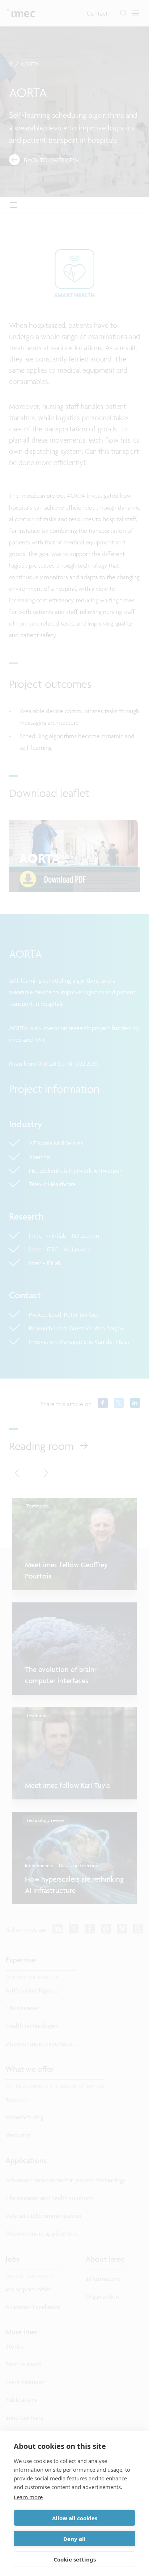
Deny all (74, 2539)
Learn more (28, 2497)
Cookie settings (75, 2559)
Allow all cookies (75, 2518)
